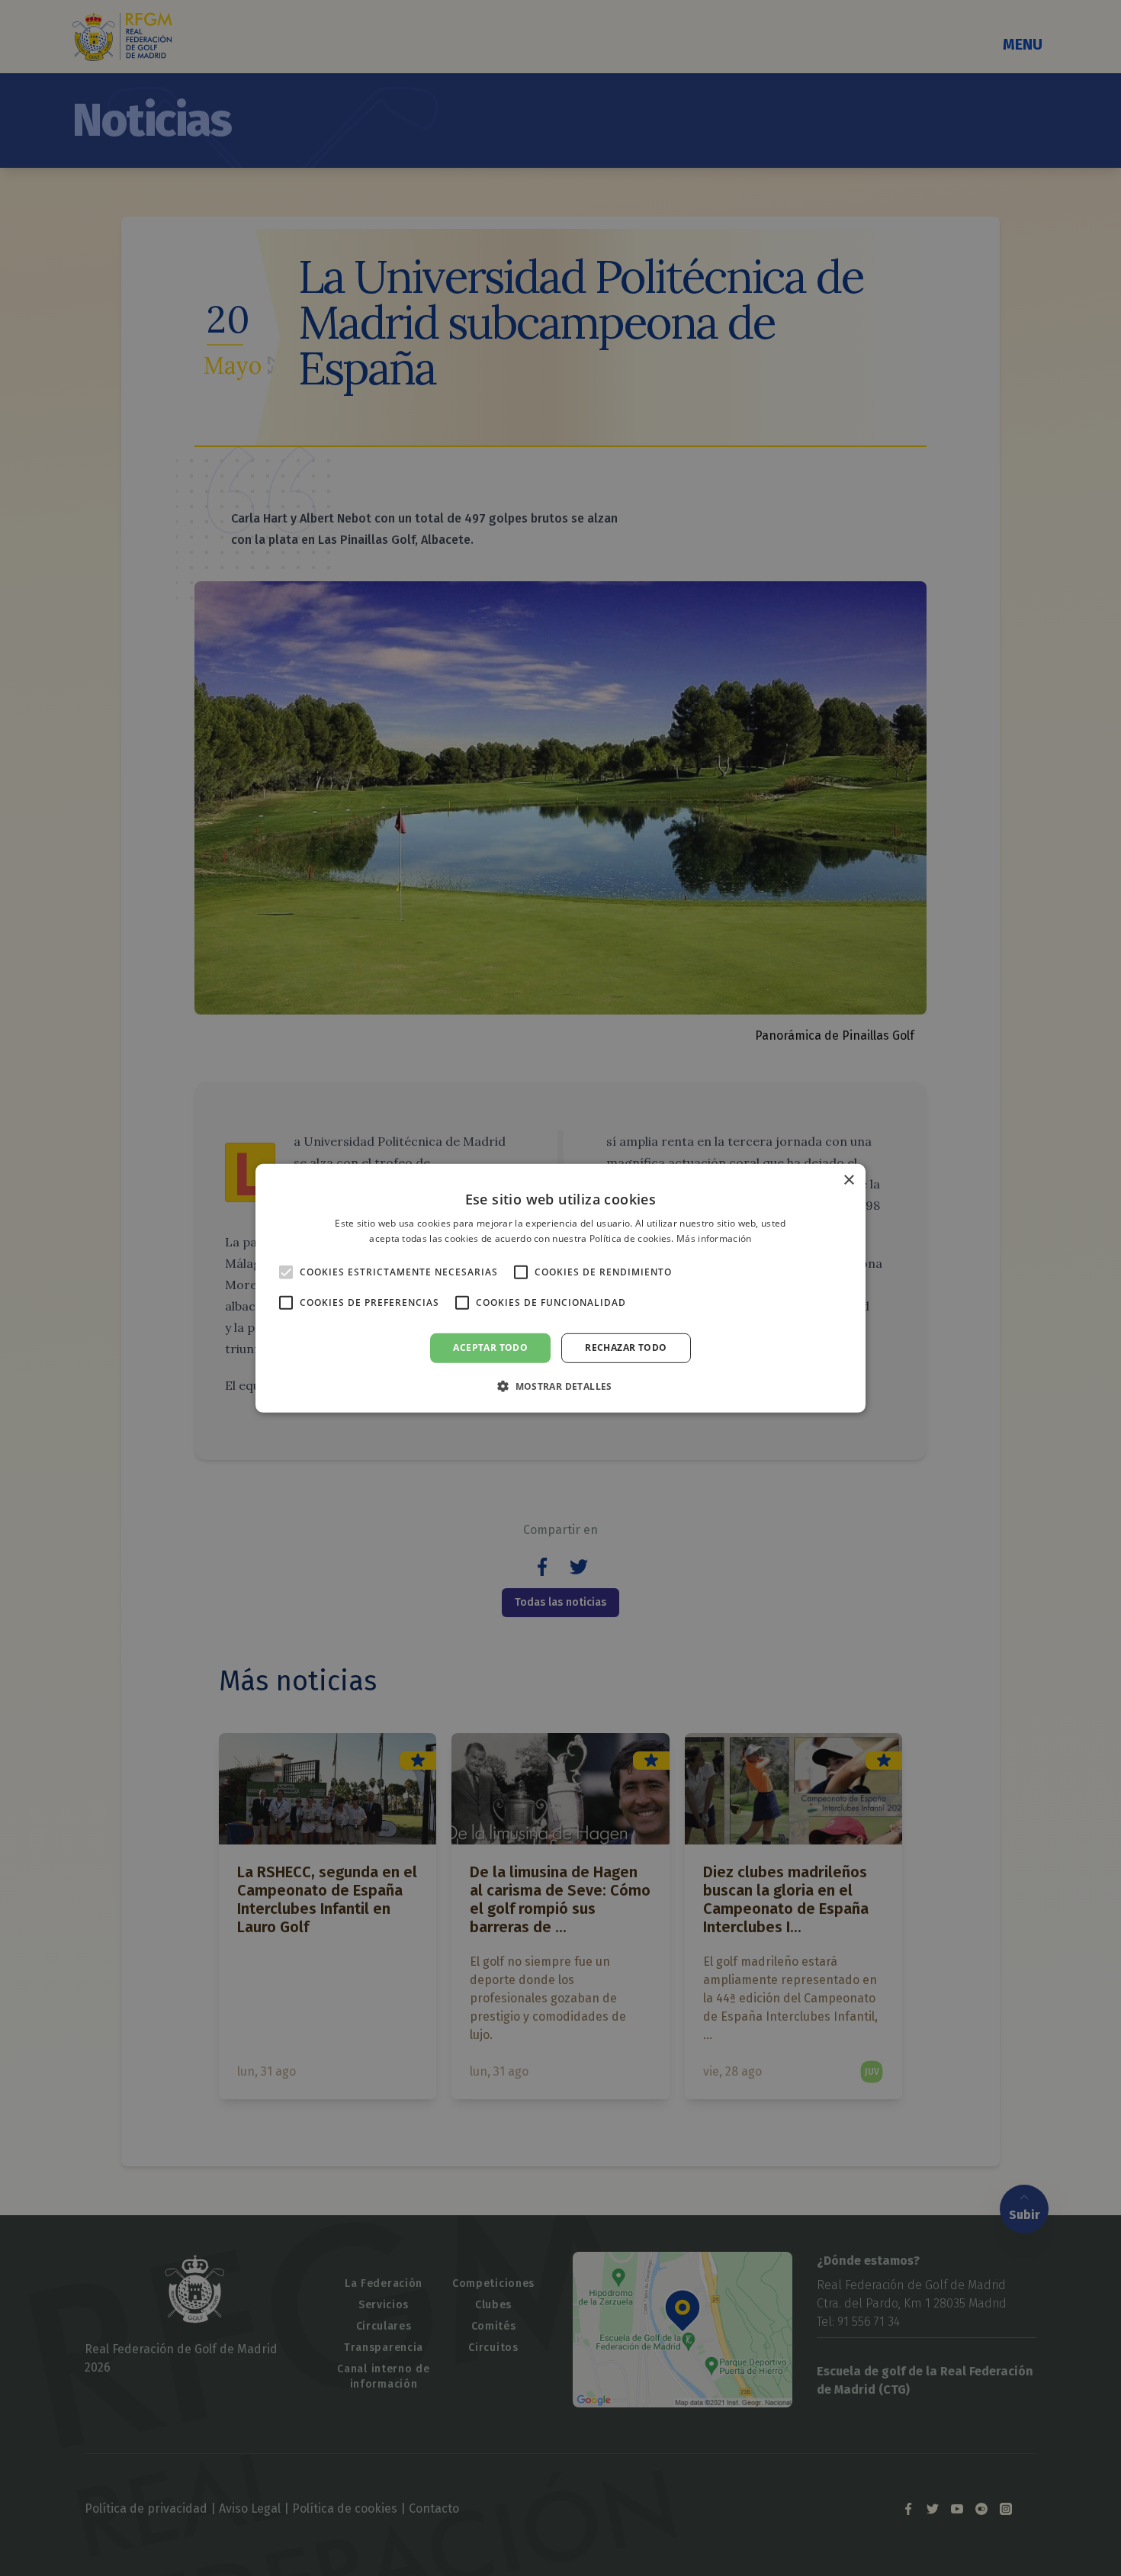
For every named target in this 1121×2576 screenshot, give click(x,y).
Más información (714, 1238)
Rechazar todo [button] (626, 1347)
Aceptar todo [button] (490, 1347)
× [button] (848, 1180)
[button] (560, 1386)
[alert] (560, 1288)
